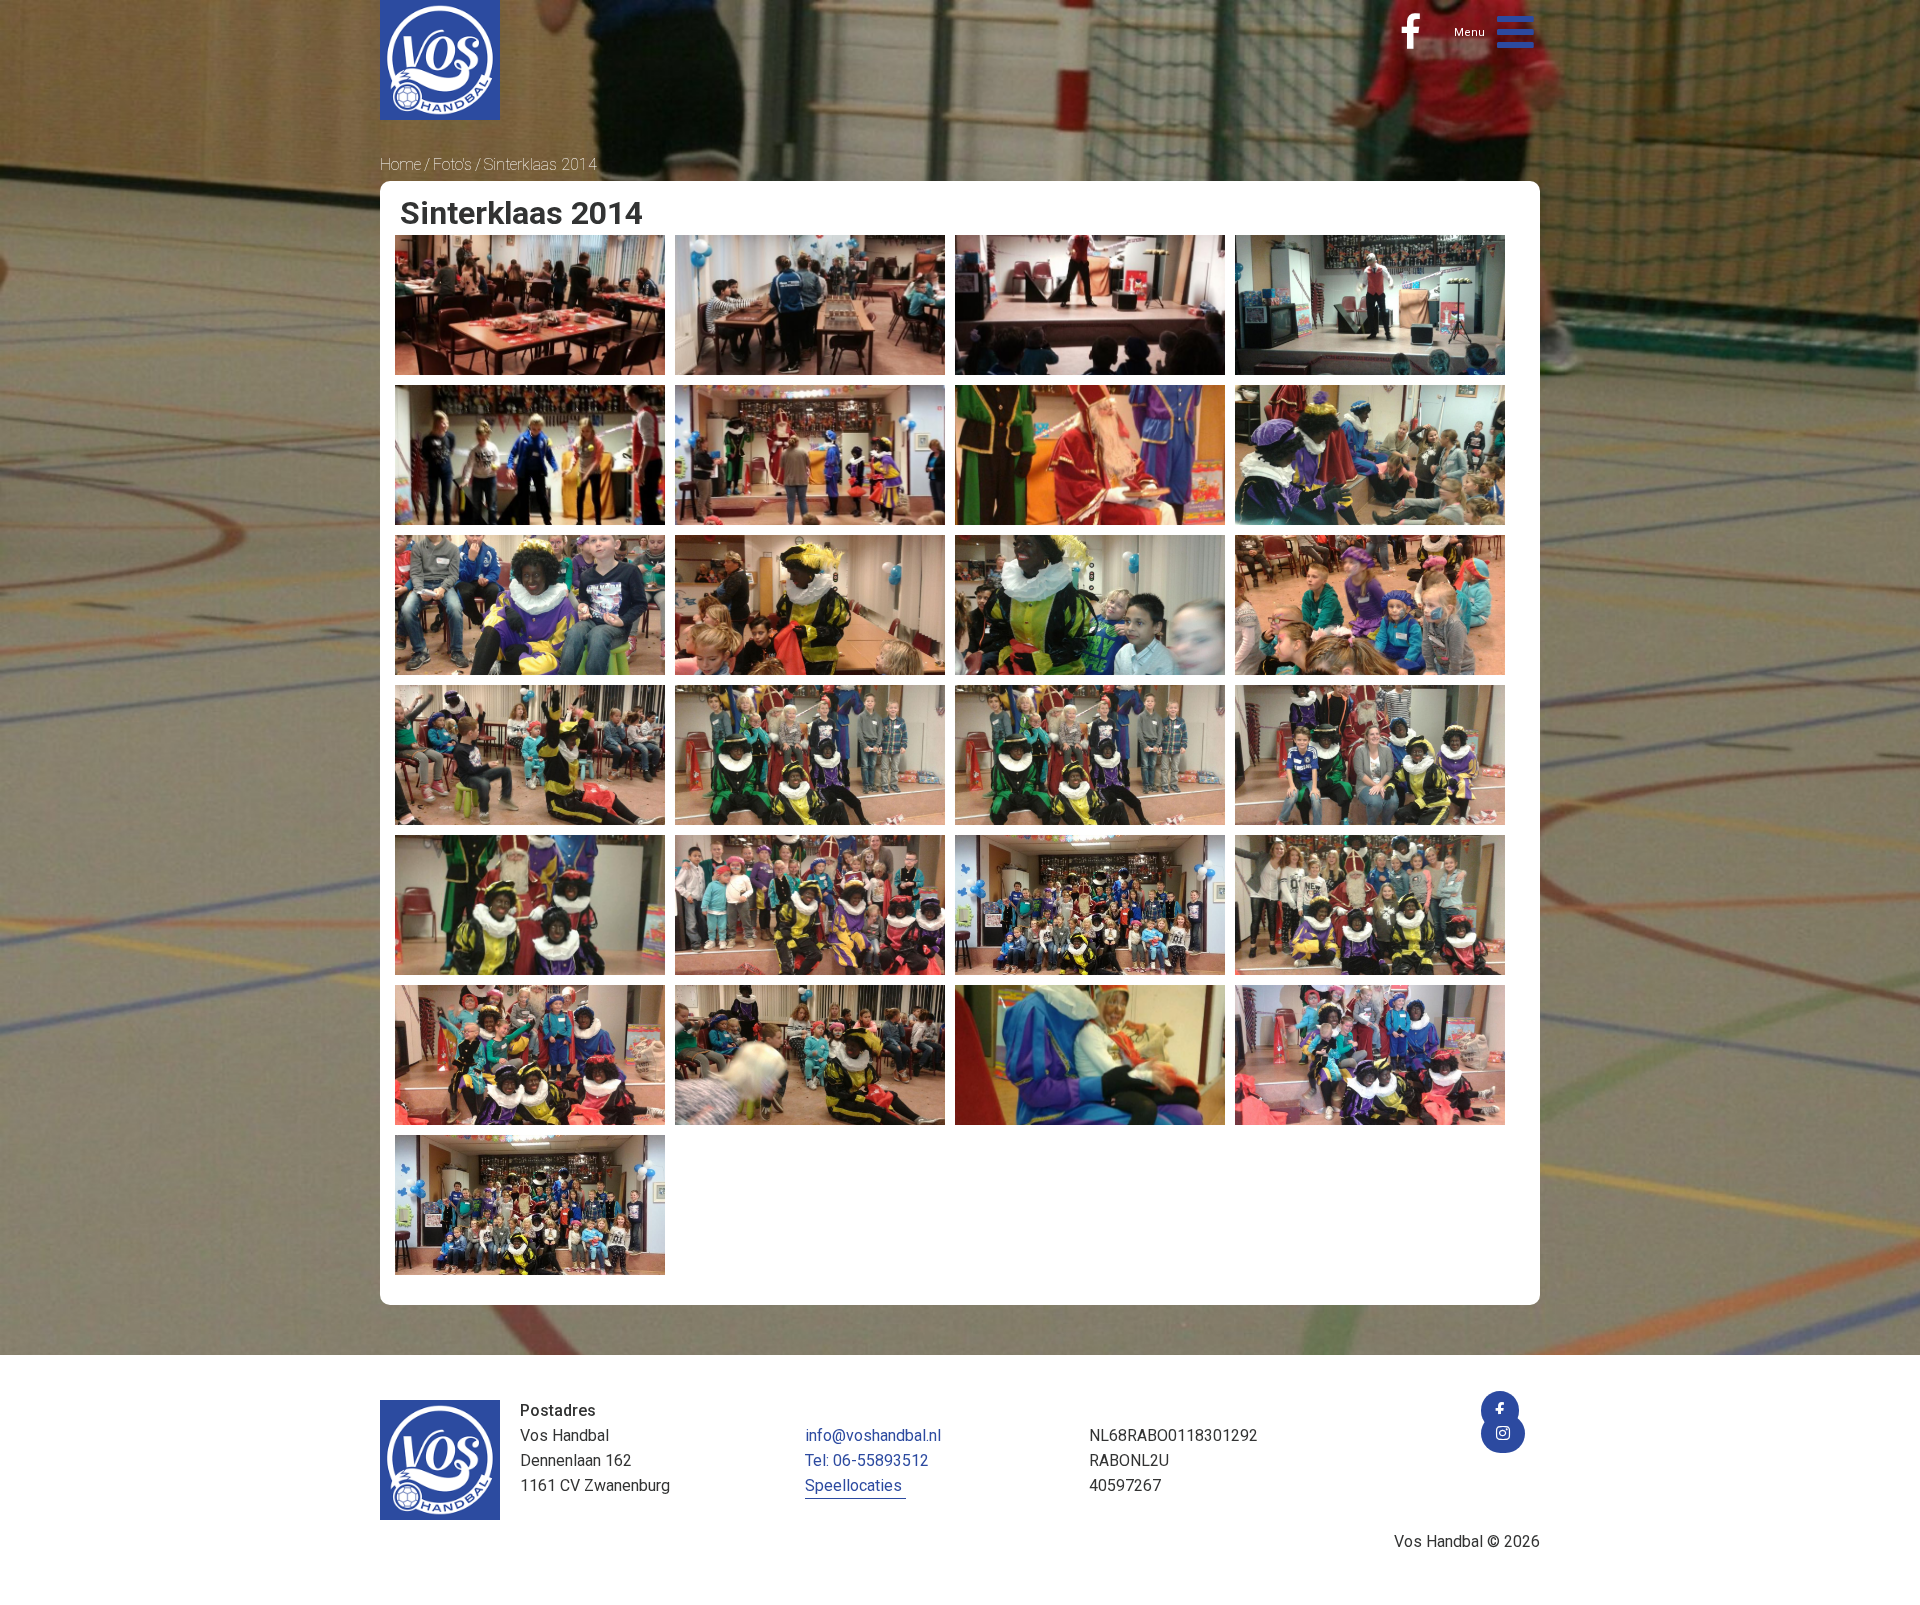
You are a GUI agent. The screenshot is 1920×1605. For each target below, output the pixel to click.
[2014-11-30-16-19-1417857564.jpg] (530, 755)
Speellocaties (853, 1485)
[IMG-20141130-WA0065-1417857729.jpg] (1370, 1055)
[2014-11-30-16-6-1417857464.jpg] (530, 455)
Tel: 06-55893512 (867, 1460)
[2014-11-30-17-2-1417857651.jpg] (1370, 755)
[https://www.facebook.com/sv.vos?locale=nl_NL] (1411, 32)
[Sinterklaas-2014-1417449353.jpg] (530, 1205)
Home (400, 164)
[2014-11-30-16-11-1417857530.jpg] (530, 605)
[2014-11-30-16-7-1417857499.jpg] (810, 455)
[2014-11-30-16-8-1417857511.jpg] (1090, 455)
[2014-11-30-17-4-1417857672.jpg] (810, 905)
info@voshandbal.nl (873, 1435)
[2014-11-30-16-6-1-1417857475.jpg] (1090, 305)
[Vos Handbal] (440, 58)
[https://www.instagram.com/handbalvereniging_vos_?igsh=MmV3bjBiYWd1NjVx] (1503, 1433)
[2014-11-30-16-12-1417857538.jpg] (810, 605)
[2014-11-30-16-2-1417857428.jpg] (530, 305)
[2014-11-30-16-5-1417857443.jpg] (810, 305)
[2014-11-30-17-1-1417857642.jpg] (1090, 755)
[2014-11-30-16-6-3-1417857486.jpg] (1370, 305)
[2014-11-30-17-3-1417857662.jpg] (530, 905)
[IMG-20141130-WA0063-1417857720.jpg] (1090, 1055)
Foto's (452, 164)
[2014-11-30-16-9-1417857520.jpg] (1370, 455)
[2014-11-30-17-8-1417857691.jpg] (1370, 905)
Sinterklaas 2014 (540, 164)
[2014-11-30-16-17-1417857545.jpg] (1090, 605)
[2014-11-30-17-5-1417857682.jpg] (1090, 905)
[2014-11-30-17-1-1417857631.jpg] (810, 755)
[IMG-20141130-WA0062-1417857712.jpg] (810, 1055)
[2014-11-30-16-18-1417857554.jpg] (1370, 605)
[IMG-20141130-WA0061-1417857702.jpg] (530, 1055)
